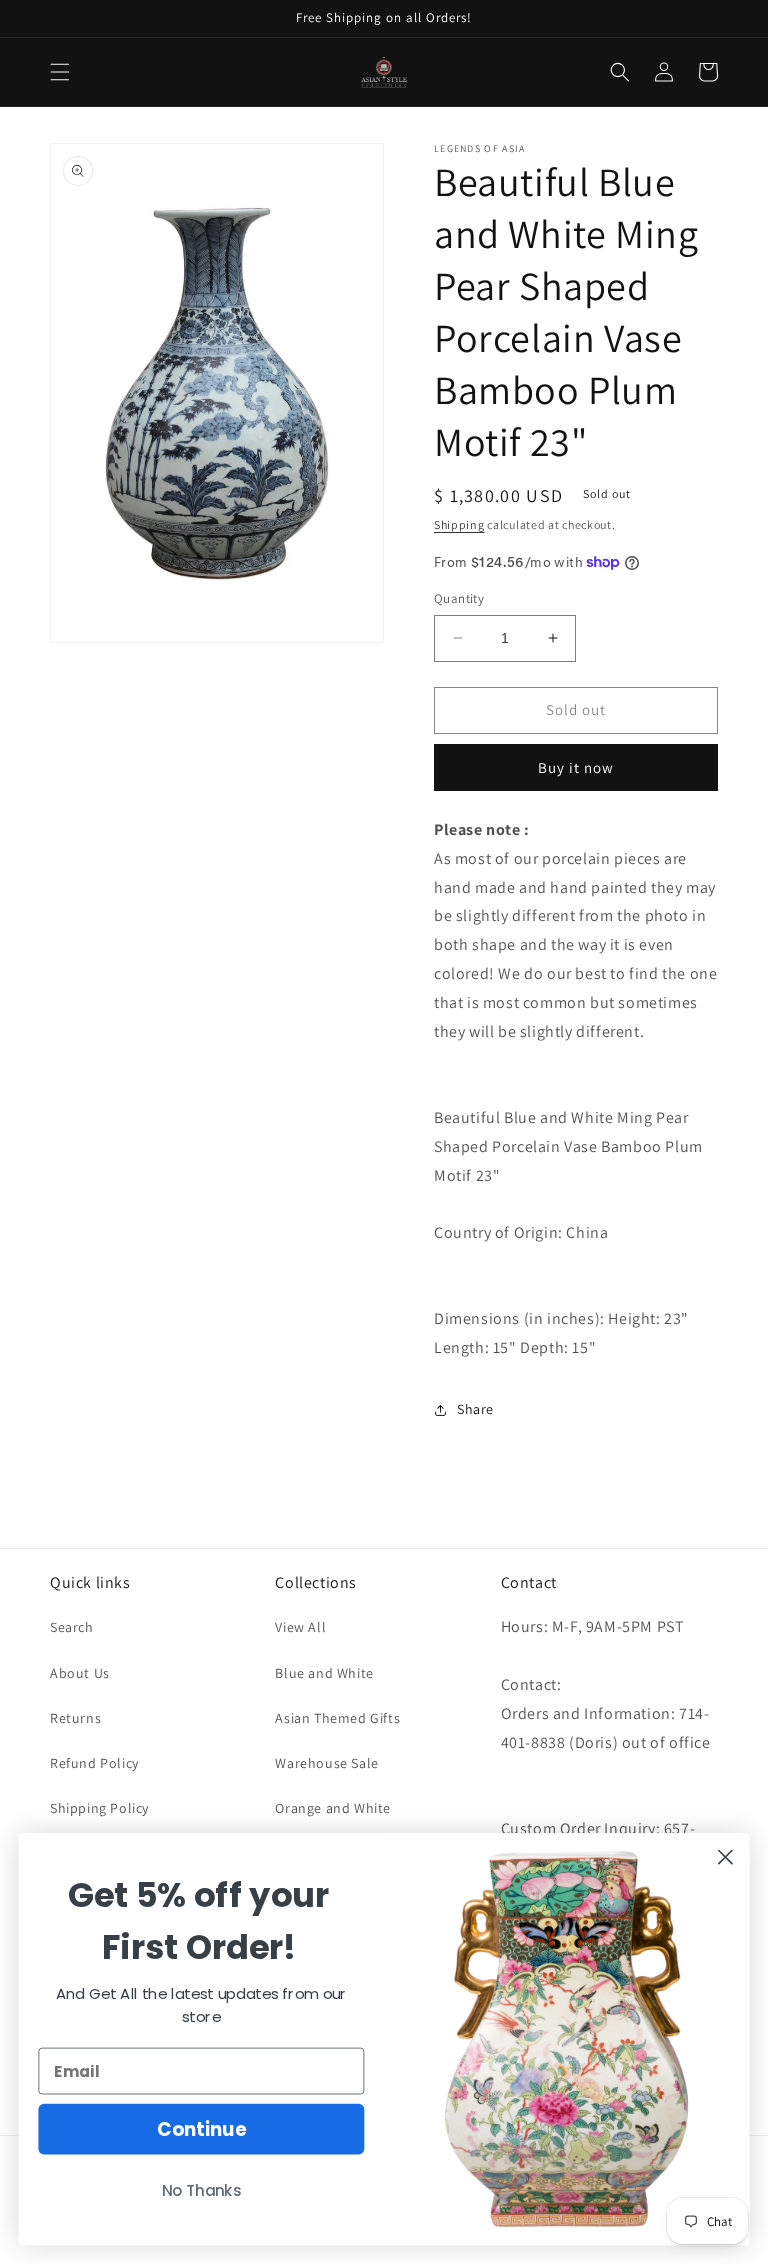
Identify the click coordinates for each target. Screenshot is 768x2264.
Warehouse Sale (326, 1763)
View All (300, 1627)
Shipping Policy (99, 1808)
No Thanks (202, 2191)
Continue (201, 2129)
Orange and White (333, 1808)
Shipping (459, 524)
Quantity (459, 598)
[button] (60, 72)
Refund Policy (94, 1763)
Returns (75, 1718)
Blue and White (324, 1673)
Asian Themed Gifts (337, 1718)
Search (72, 1627)
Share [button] (475, 1409)
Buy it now (576, 767)
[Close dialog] (725, 1857)
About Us (80, 1673)
